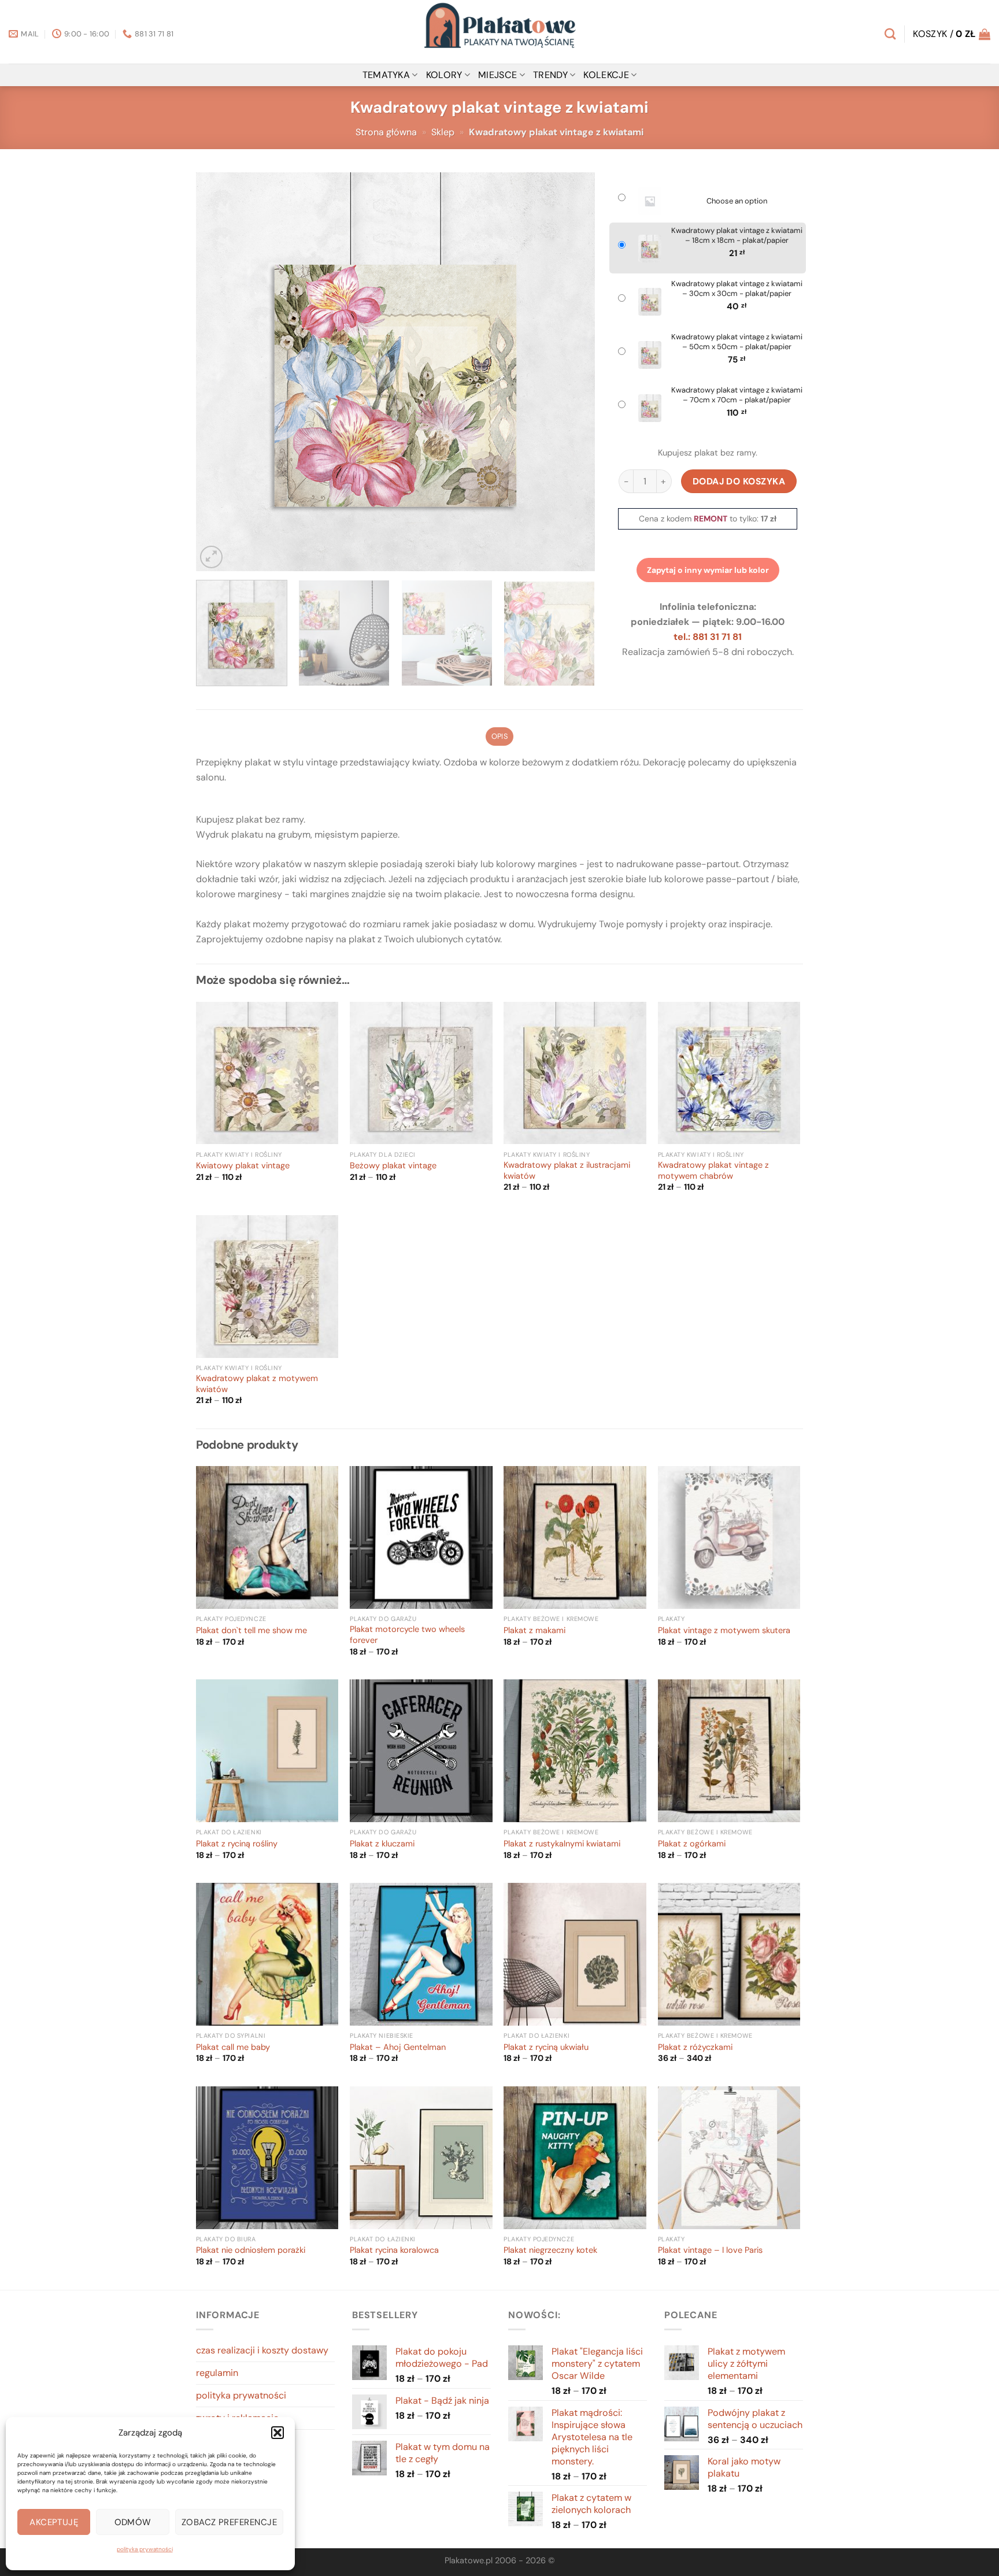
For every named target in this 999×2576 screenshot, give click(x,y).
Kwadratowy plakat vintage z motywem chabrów (713, 1171)
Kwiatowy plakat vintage (243, 1166)
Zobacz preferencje (229, 2522)
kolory (444, 75)
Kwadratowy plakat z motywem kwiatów (257, 1384)
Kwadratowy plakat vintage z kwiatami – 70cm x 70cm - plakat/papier (737, 395)
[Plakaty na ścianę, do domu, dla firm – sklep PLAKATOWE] (499, 32)
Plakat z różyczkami (695, 2048)
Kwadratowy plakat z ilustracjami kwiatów (567, 1171)
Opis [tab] (499, 736)
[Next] (572, 372)
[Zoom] (211, 557)
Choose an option (737, 201)
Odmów (133, 2522)
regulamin (217, 2373)
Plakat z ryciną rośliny (237, 1844)
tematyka (386, 75)
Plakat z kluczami (382, 1844)
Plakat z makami (534, 1631)
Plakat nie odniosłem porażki (251, 2251)
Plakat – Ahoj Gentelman (398, 2048)
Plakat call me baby (233, 2048)
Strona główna (386, 132)
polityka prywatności (145, 2549)
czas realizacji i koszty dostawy (262, 2350)
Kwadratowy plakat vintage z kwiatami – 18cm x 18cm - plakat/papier (737, 236)
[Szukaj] (890, 34)
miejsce (497, 75)
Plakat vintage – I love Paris (710, 2251)
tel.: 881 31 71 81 (708, 637)
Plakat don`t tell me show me (251, 1631)
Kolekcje (606, 75)
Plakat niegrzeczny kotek (550, 2251)
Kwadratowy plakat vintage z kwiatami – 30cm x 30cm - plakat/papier (737, 289)
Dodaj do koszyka (739, 481)
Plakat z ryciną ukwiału (546, 2048)
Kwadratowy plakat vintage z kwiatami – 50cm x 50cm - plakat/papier (737, 342)
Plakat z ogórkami (692, 1844)
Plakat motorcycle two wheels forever (407, 1635)
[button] (277, 2433)
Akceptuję (54, 2522)
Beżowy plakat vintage (393, 1166)
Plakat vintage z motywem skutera (724, 1631)
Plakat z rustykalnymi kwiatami (562, 1844)
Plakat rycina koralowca (394, 2251)
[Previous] (219, 372)
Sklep (443, 132)
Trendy (550, 75)
